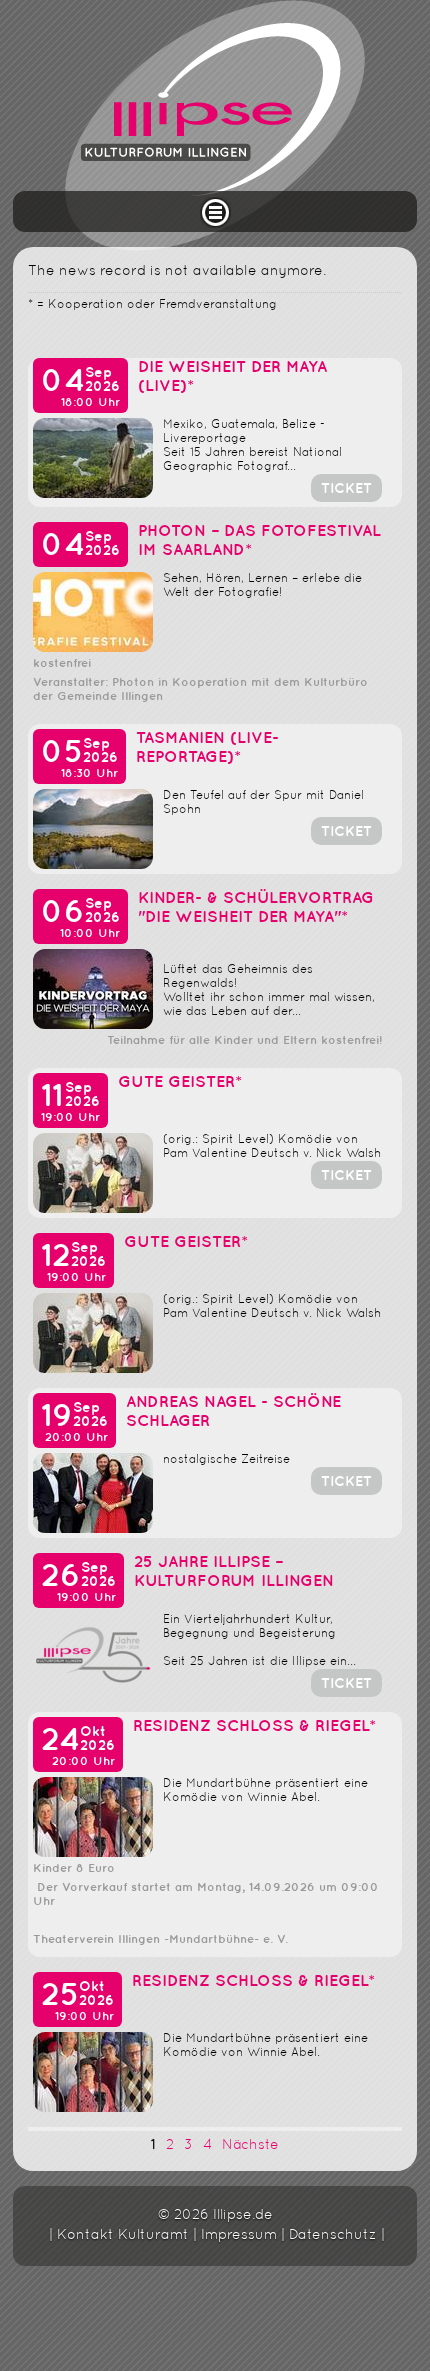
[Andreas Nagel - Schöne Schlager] (93, 1529)
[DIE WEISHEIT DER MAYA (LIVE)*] (93, 494)
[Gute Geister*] (93, 1209)
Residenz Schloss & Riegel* (254, 1726)
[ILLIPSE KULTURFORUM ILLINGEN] (215, 125)
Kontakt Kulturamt (123, 2235)
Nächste (250, 2145)
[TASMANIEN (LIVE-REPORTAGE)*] (93, 865)
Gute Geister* (180, 1082)
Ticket (346, 488)
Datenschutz (333, 2235)
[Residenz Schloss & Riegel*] (93, 1853)
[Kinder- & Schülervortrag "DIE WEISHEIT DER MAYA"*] (93, 1025)
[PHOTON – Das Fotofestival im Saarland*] (93, 648)
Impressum (239, 2235)
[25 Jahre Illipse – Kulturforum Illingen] (93, 1689)
